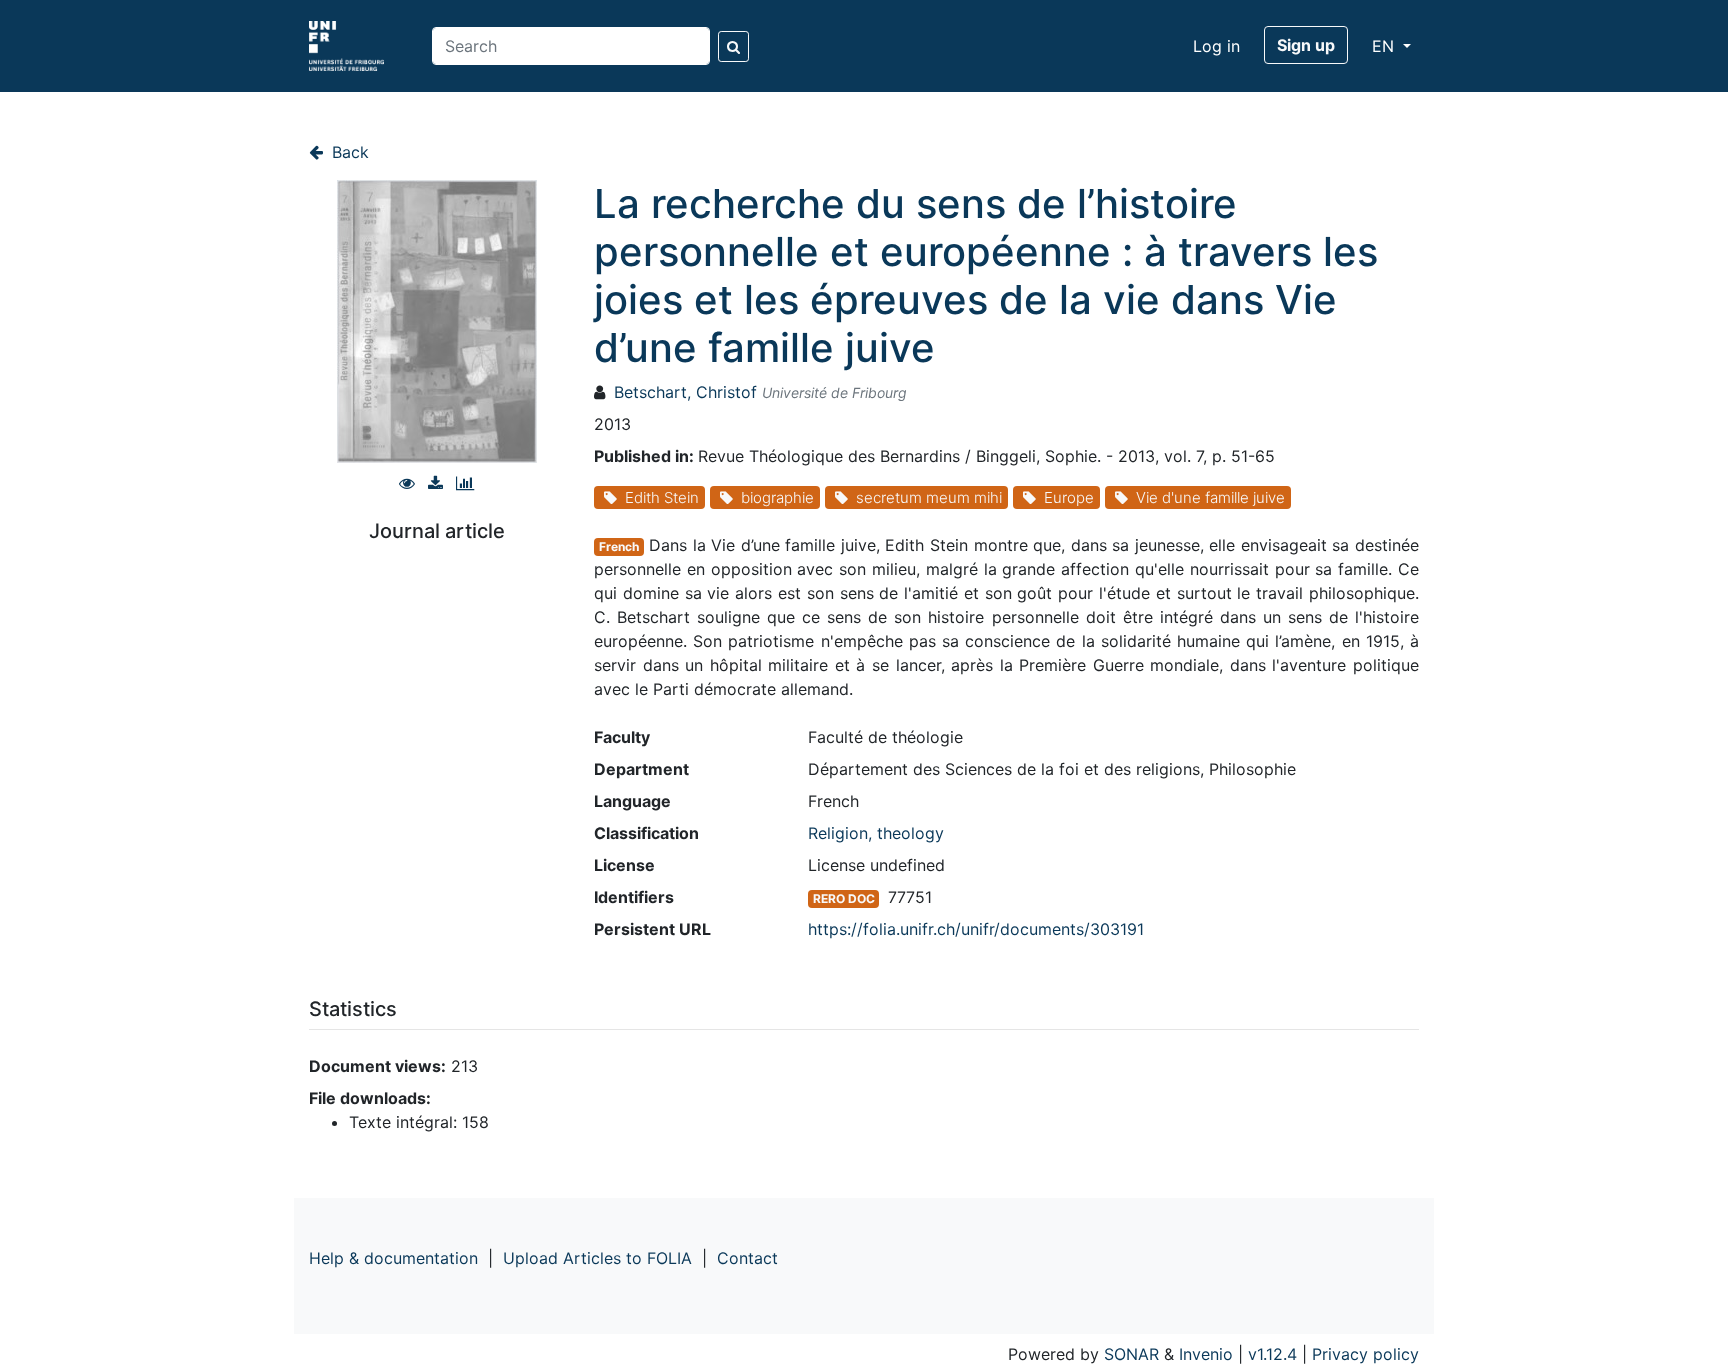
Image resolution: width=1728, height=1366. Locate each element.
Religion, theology (876, 833)
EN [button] (1385, 46)
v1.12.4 (1272, 1354)
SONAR (1131, 1354)
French (619, 546)
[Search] (733, 46)
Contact (747, 1258)
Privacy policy (1365, 1354)
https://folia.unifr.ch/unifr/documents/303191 (976, 929)
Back (348, 152)
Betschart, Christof (685, 392)
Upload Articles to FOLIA (597, 1258)
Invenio (1206, 1354)
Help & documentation (393, 1258)
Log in (1216, 46)
